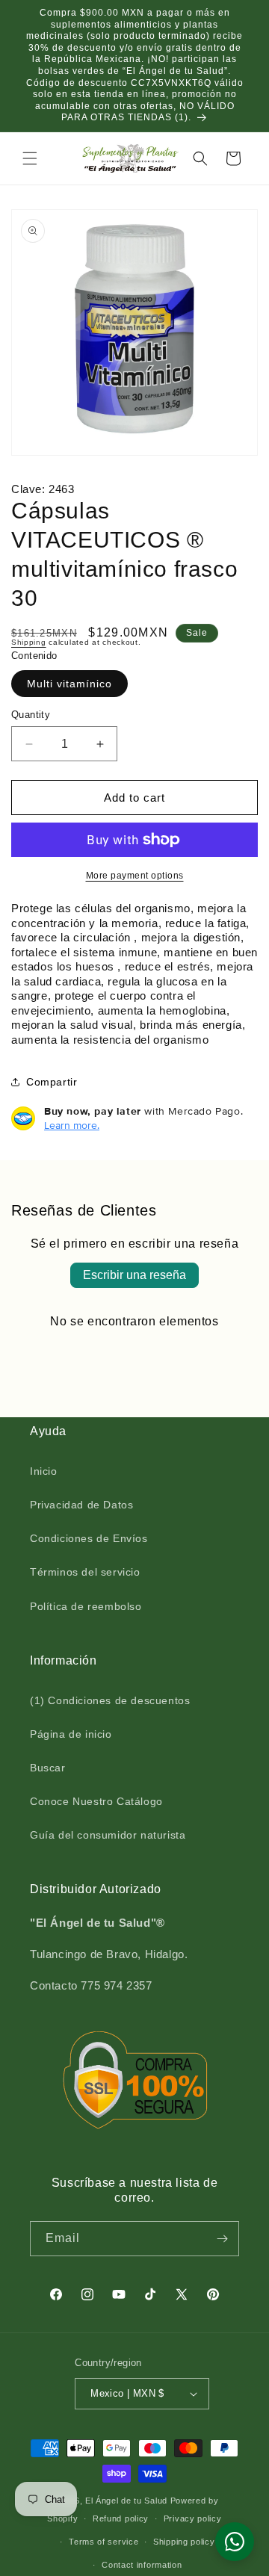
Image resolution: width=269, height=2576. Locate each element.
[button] (30, 158)
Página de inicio (71, 1734)
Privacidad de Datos (81, 1505)
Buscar (48, 1768)
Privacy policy (193, 2518)
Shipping (29, 642)
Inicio (44, 1471)
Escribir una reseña (134, 1275)
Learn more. (72, 1125)
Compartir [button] (52, 1082)
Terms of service (103, 2542)
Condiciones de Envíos (89, 1538)
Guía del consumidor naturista (108, 1835)
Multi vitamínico (69, 684)
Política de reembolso (86, 1606)
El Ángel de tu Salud (126, 2501)
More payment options (135, 876)
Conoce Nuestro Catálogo (96, 1801)
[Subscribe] (222, 2239)
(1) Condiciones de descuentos (110, 1700)
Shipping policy (184, 2542)
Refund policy (121, 2518)
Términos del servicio (85, 1572)
